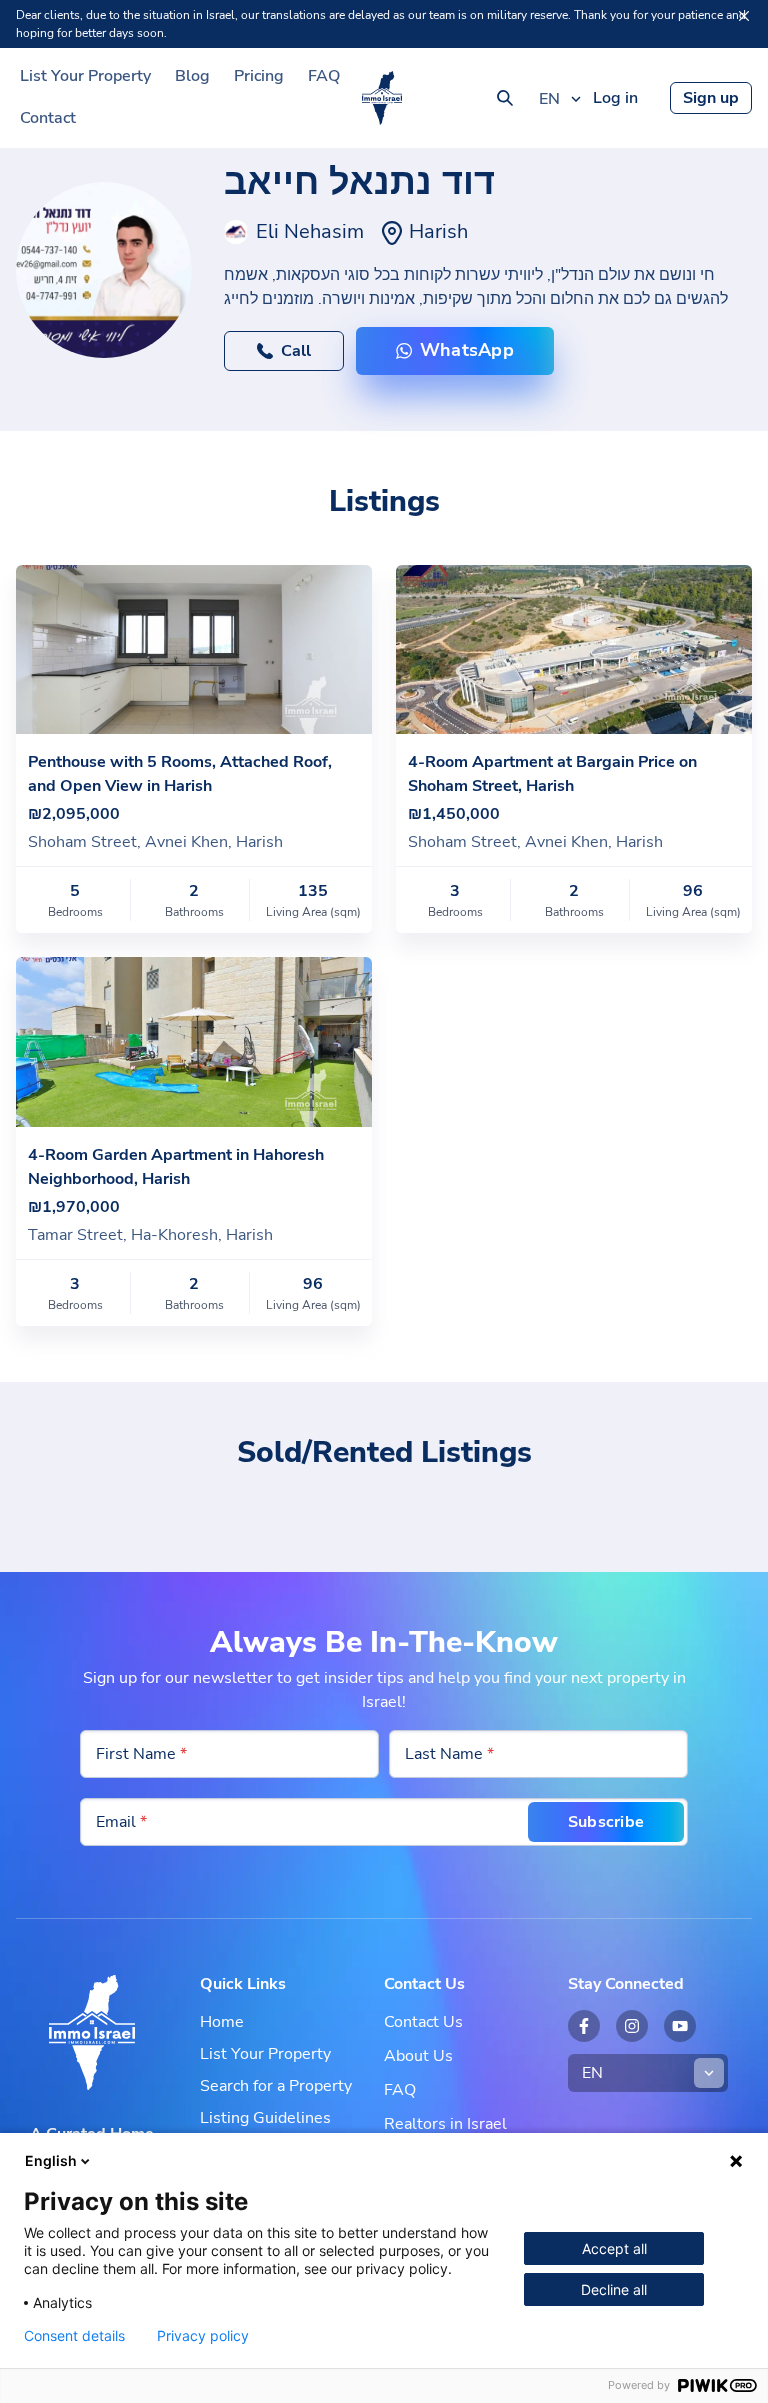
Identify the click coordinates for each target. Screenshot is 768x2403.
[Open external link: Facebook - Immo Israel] (584, 2026)
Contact (48, 118)
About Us (418, 2056)
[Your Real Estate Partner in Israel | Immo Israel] (382, 98)
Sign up (711, 98)
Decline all (614, 2289)
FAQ (324, 76)
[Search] (505, 98)
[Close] (744, 16)
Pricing (259, 76)
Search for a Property (276, 2086)
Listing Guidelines (265, 2118)
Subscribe (606, 1822)
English (51, 2160)
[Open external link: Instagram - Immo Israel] (632, 2026)
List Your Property (85, 76)
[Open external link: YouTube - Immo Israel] (680, 2026)
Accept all (614, 2248)
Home (222, 2022)
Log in (615, 98)
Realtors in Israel (445, 2124)
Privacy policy (203, 2336)
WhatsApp (467, 350)
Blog (192, 76)
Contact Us (423, 2022)
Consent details (74, 2336)
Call (296, 351)
